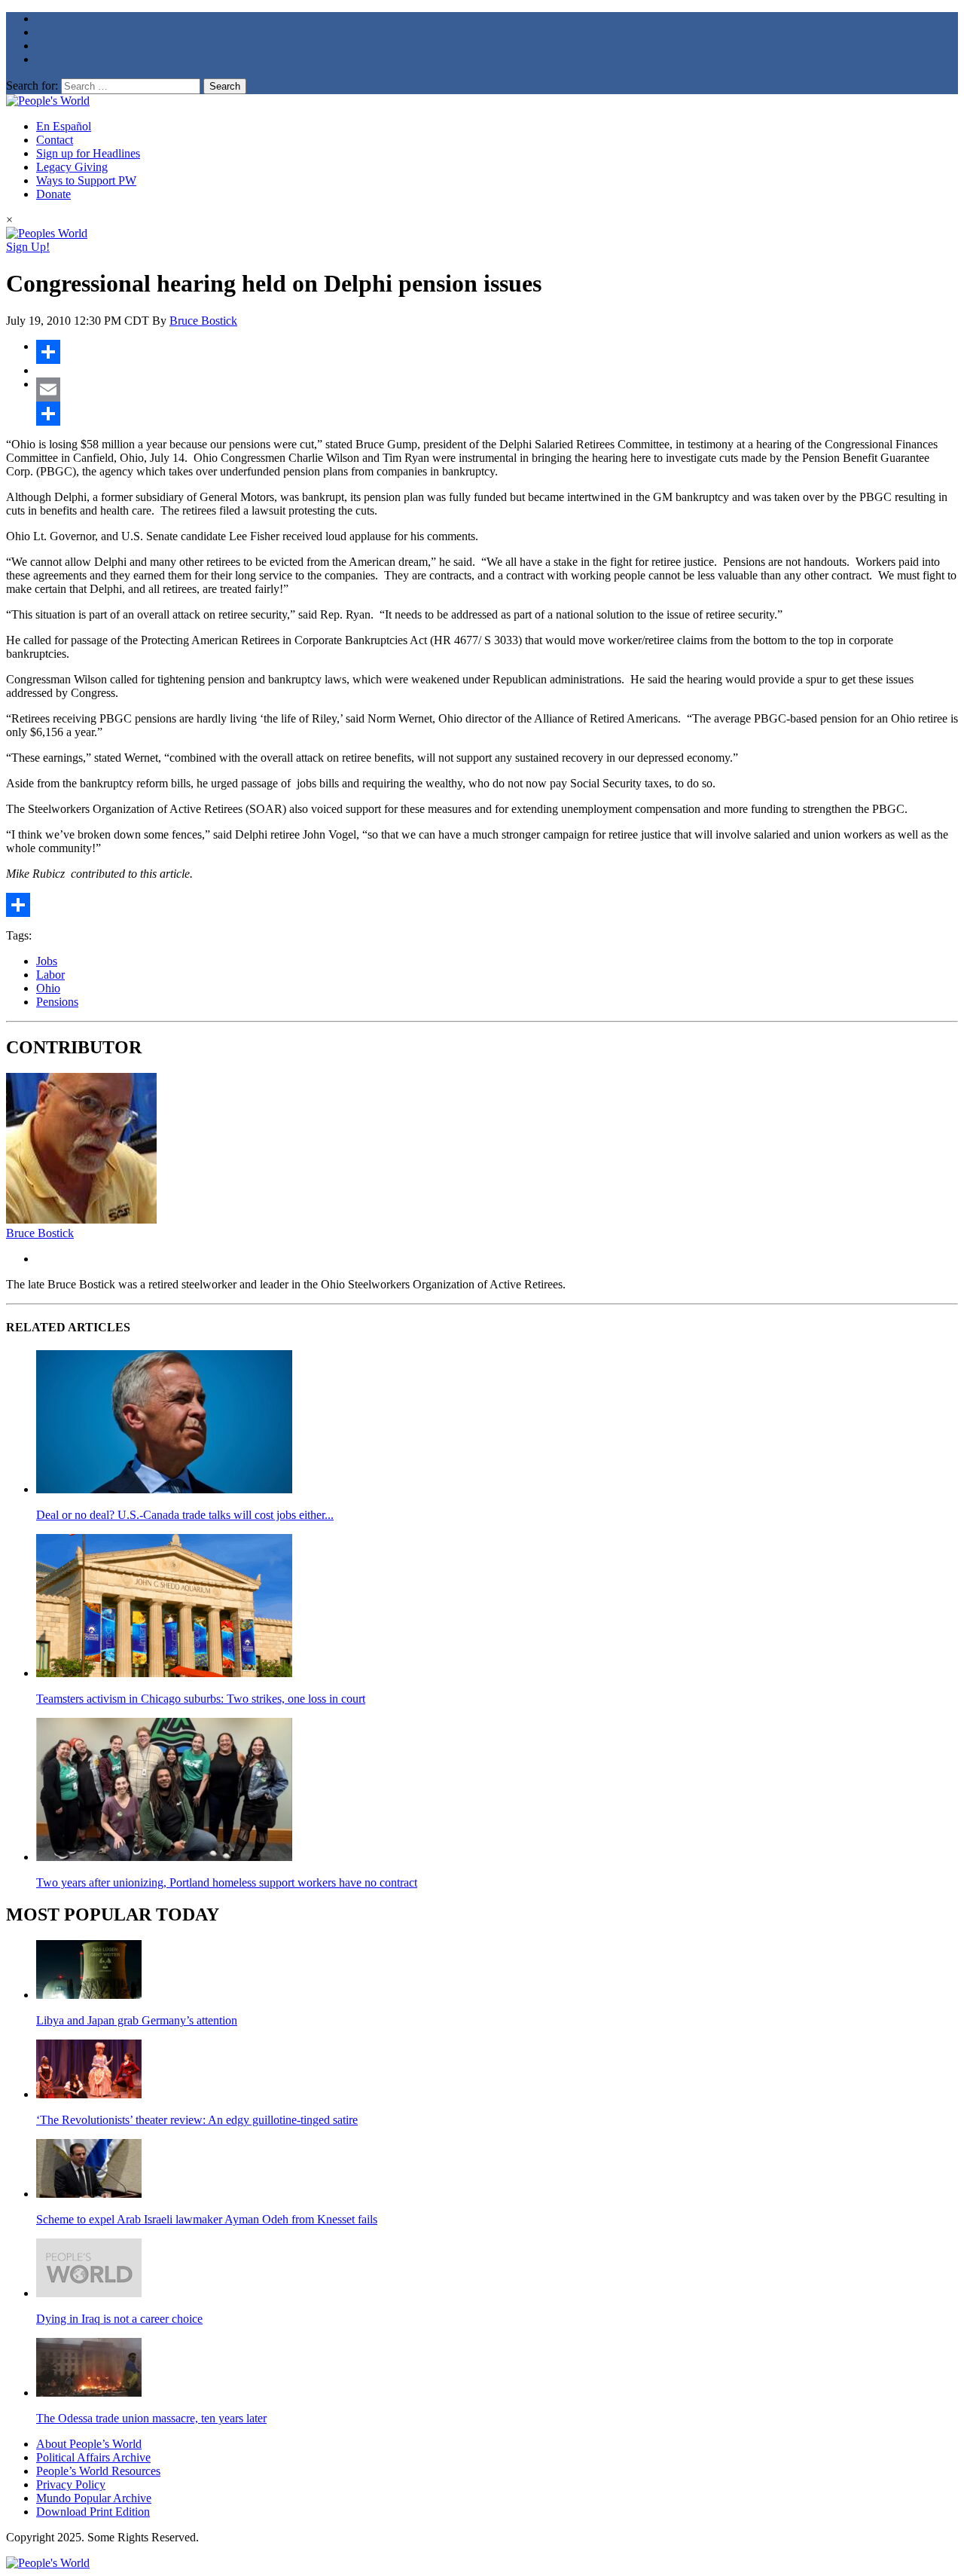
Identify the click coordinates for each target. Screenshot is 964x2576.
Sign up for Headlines (88, 153)
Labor (50, 975)
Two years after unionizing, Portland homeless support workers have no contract (227, 1882)
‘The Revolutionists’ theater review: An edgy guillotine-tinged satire (197, 2120)
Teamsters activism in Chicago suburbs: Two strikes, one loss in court (201, 1699)
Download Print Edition (93, 2512)
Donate (53, 194)
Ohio (48, 988)
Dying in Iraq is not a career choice (119, 2319)
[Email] (497, 390)
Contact (55, 140)
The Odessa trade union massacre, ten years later (151, 2418)
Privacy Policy (71, 2484)
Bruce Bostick (203, 321)
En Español (64, 126)
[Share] (497, 352)
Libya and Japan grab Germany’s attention (137, 2020)
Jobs (47, 961)
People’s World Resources (98, 2471)
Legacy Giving (72, 167)
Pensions (57, 1002)
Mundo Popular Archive (94, 2498)
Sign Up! (28, 247)
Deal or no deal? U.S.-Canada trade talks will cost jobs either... (185, 1515)
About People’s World (89, 2444)
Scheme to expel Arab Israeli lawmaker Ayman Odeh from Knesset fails (207, 2219)
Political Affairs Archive (93, 2457)
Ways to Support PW (86, 180)
